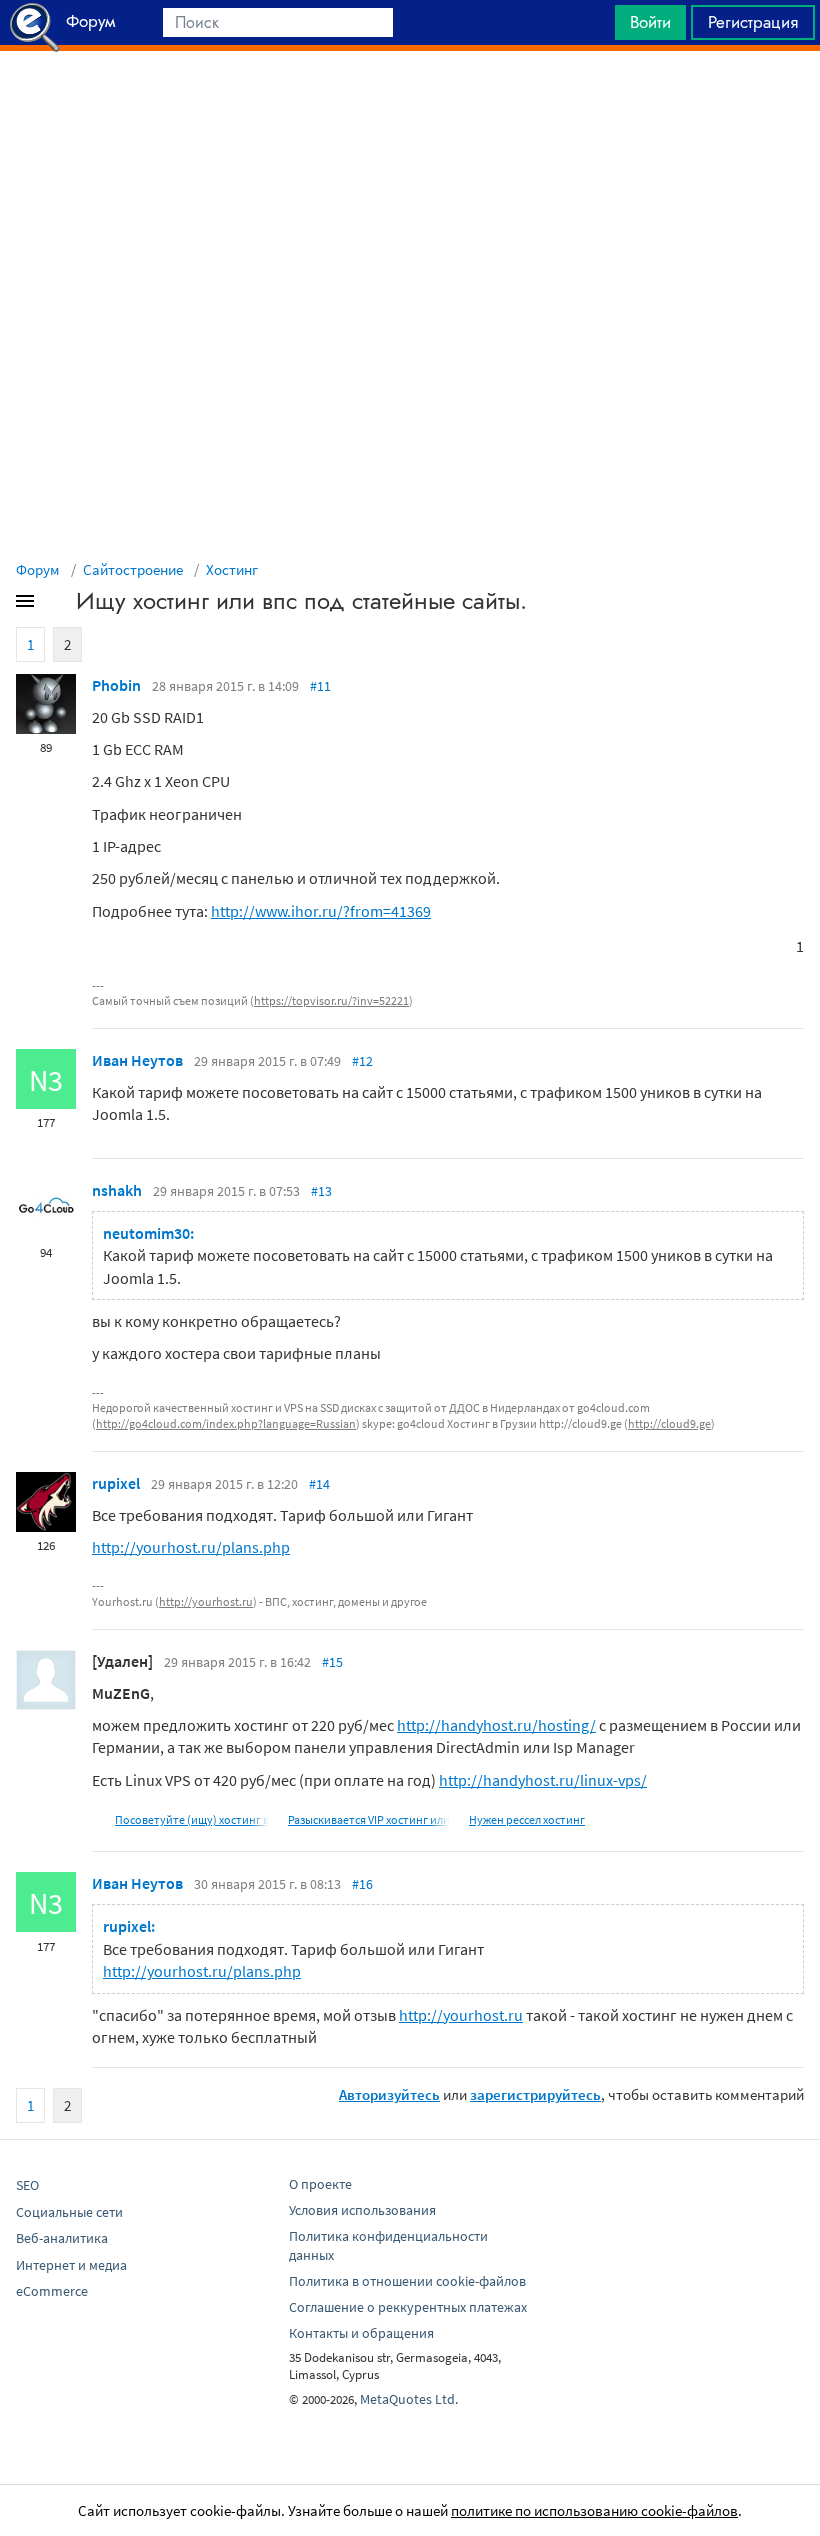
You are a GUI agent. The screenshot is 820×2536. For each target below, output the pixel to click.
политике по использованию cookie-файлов (594, 2510)
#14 (319, 1484)
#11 (320, 686)
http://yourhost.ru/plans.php (191, 1547)
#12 (362, 1061)
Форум (38, 569)
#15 (332, 1662)
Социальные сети (69, 2212)
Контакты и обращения (361, 2333)
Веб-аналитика (62, 2238)
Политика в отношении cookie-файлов (407, 2281)
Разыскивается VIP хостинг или (369, 1819)
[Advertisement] (410, 101)
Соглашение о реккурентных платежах (408, 2307)
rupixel (116, 1483)
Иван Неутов (137, 1060)
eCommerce (52, 2291)
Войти (650, 22)
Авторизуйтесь (389, 2094)
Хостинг (232, 569)
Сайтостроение (133, 569)
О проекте (320, 2184)
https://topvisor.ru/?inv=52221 (331, 1000)
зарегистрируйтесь (535, 2094)
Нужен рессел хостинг (527, 1819)
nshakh (117, 1190)
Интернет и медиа (71, 2265)
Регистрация (753, 22)
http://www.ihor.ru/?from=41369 (321, 911)
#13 (321, 1191)
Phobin (116, 685)
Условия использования (362, 2210)
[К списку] (58, 605)
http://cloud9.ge (669, 1423)
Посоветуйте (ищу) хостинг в (192, 1819)
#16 (362, 1884)
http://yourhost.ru (206, 1601)
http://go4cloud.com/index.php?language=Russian (226, 1423)
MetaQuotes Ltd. (409, 2399)
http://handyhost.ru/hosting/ (496, 1725)
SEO (27, 2185)
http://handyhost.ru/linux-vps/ (543, 1780)
